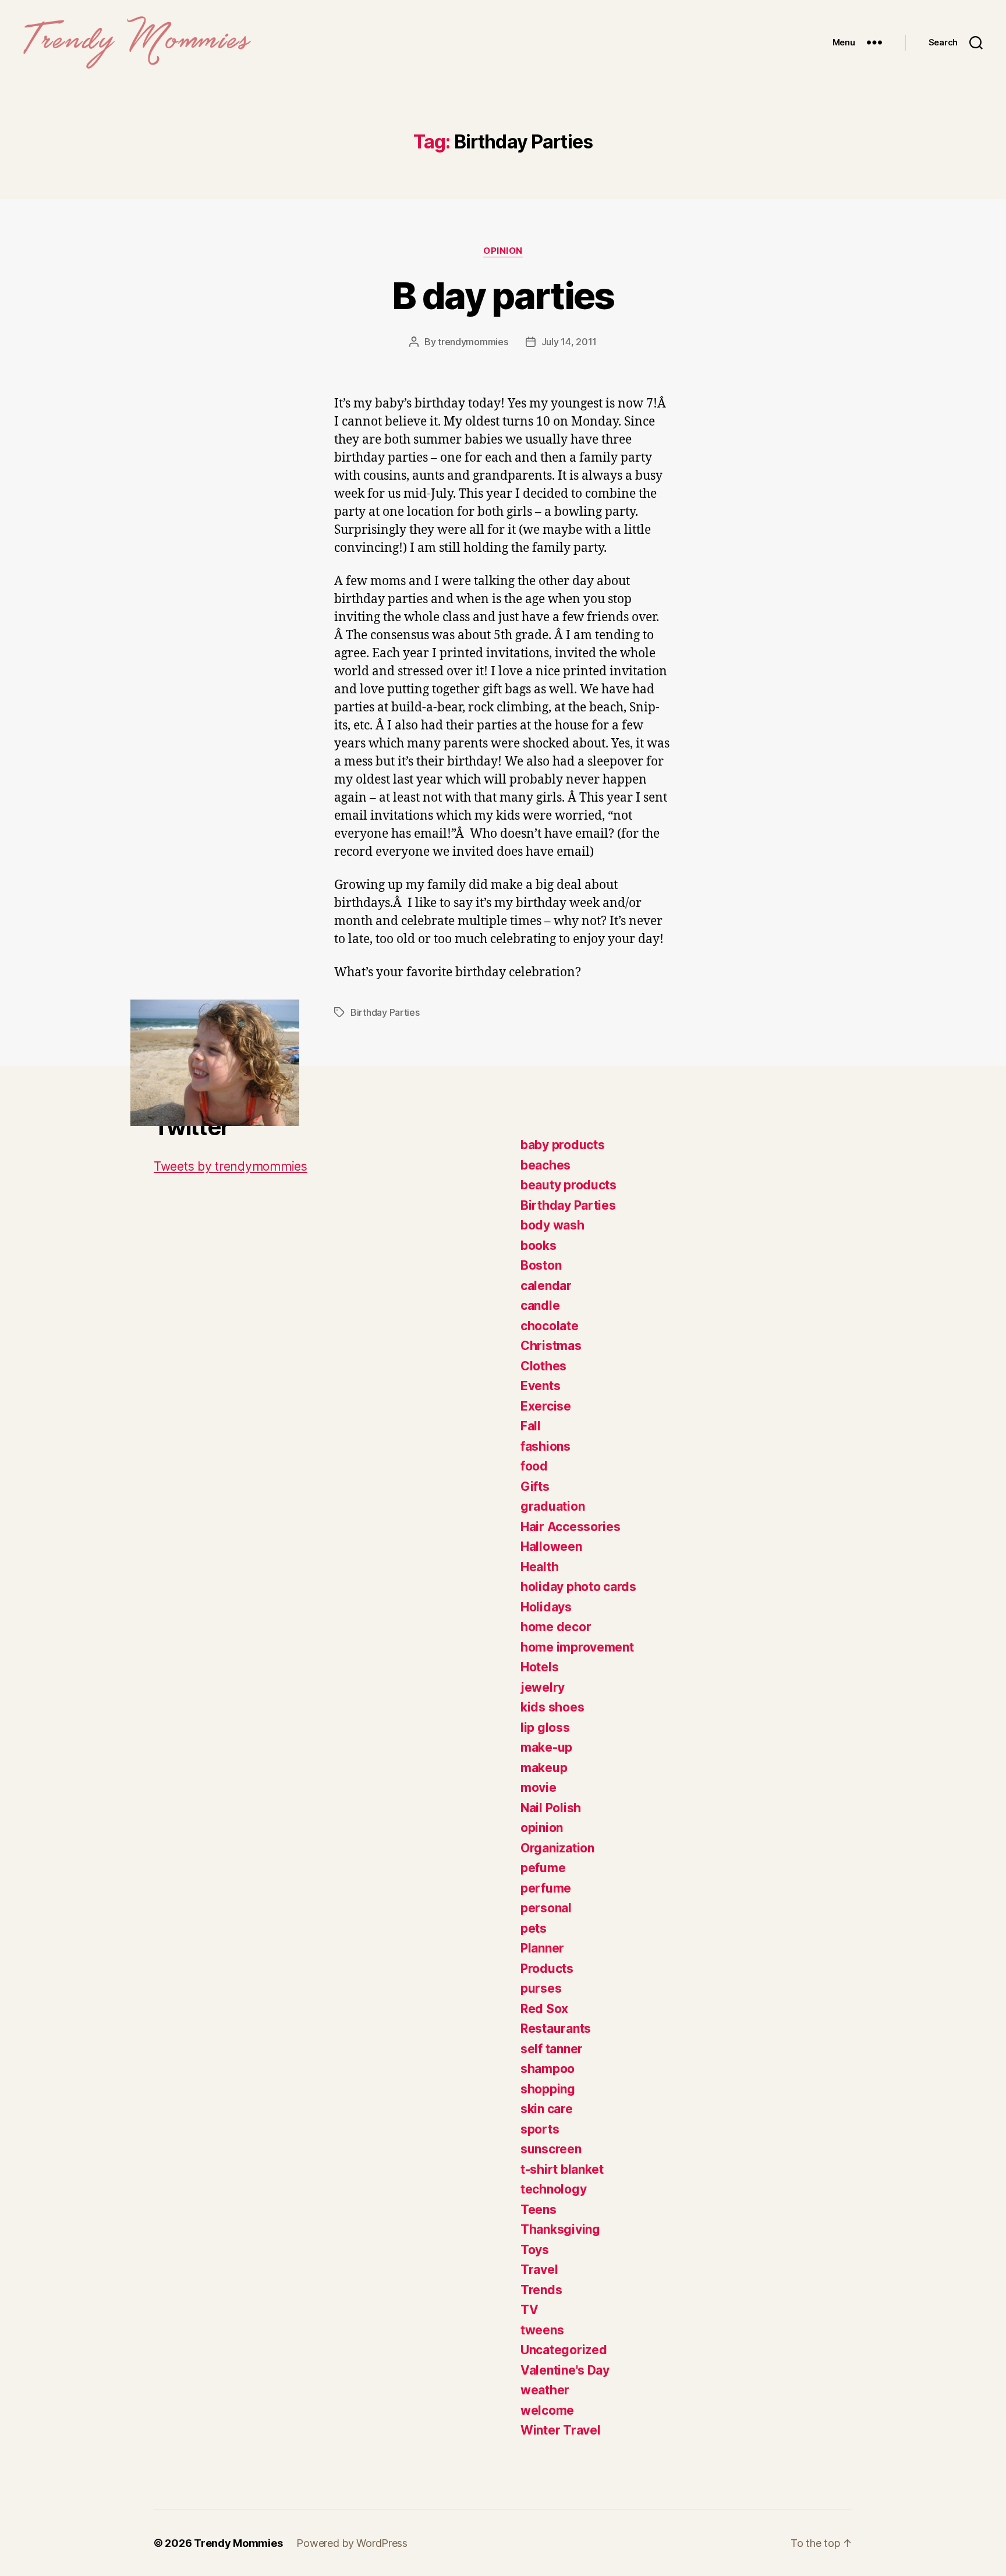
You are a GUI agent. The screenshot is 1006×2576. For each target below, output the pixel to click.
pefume (543, 1868)
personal (546, 1908)
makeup (544, 1768)
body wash (552, 1225)
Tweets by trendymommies (231, 1166)
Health (539, 1567)
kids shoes (552, 1707)
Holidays (546, 1607)
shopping (548, 2089)
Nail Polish (551, 1808)
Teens (539, 2210)
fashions (545, 1446)
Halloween (551, 1546)
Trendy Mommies (238, 2543)
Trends (541, 2290)
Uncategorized (564, 2350)
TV (529, 2310)
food (534, 1466)
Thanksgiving (560, 2229)
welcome (547, 2410)
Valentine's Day (565, 2370)
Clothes (543, 1366)
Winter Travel (561, 2430)
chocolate (550, 1326)
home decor (556, 1627)
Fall (531, 1426)
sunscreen (551, 2149)
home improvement (577, 1647)
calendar (546, 1286)
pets (534, 1928)
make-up (546, 1747)
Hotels (539, 1667)
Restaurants (556, 2028)
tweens (542, 2330)
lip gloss (545, 1728)
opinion (503, 251)
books (539, 1246)
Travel (539, 2269)
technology (553, 2189)
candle (540, 1305)
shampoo (548, 2069)
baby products (563, 1145)
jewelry (543, 1687)
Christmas (551, 1346)
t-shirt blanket (562, 2169)
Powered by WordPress (352, 2543)
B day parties (503, 295)
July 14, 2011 (569, 342)
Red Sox (544, 2009)
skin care (547, 2109)
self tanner (552, 2049)
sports (540, 2129)
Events (540, 1386)
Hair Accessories (571, 1527)
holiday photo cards (578, 1587)
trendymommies (473, 342)
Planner (542, 1948)
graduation (552, 1506)
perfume (546, 1888)
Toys (535, 2250)
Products (547, 1969)
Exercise (546, 1406)
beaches (545, 1165)
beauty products (568, 1185)
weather (545, 2390)
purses (541, 1988)
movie (539, 1787)
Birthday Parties (385, 1012)
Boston (541, 1265)
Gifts (535, 1487)
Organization (557, 1848)
